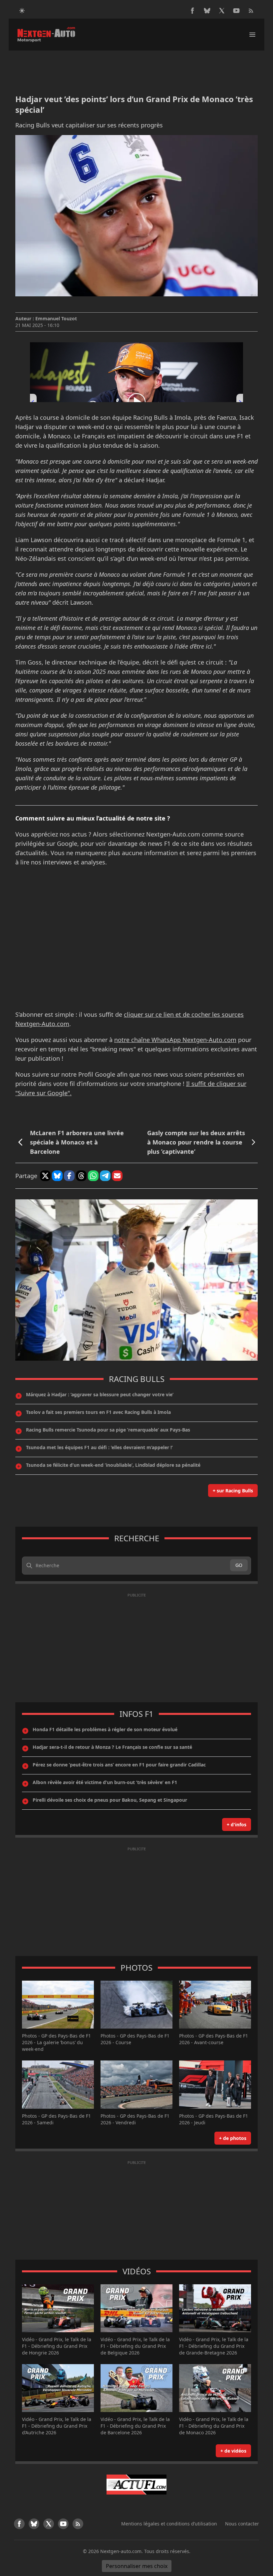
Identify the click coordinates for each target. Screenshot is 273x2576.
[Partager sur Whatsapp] (93, 1176)
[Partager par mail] (117, 1176)
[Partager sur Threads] (81, 1176)
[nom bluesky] (207, 11)
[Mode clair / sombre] (22, 11)
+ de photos (233, 2138)
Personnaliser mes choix (137, 2566)
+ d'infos (237, 1824)
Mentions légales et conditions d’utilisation (169, 2524)
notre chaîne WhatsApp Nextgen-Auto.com (175, 1040)
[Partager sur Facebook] (69, 1176)
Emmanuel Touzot (56, 318)
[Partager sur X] (45, 1176)
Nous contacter (242, 2524)
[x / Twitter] (222, 11)
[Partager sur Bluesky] (57, 1176)
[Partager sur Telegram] (105, 1176)
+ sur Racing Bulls (233, 1491)
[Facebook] (192, 11)
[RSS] (251, 11)
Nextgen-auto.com (121, 2551)
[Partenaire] (136, 2485)
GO (239, 1565)
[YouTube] (236, 11)
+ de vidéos (233, 2451)
